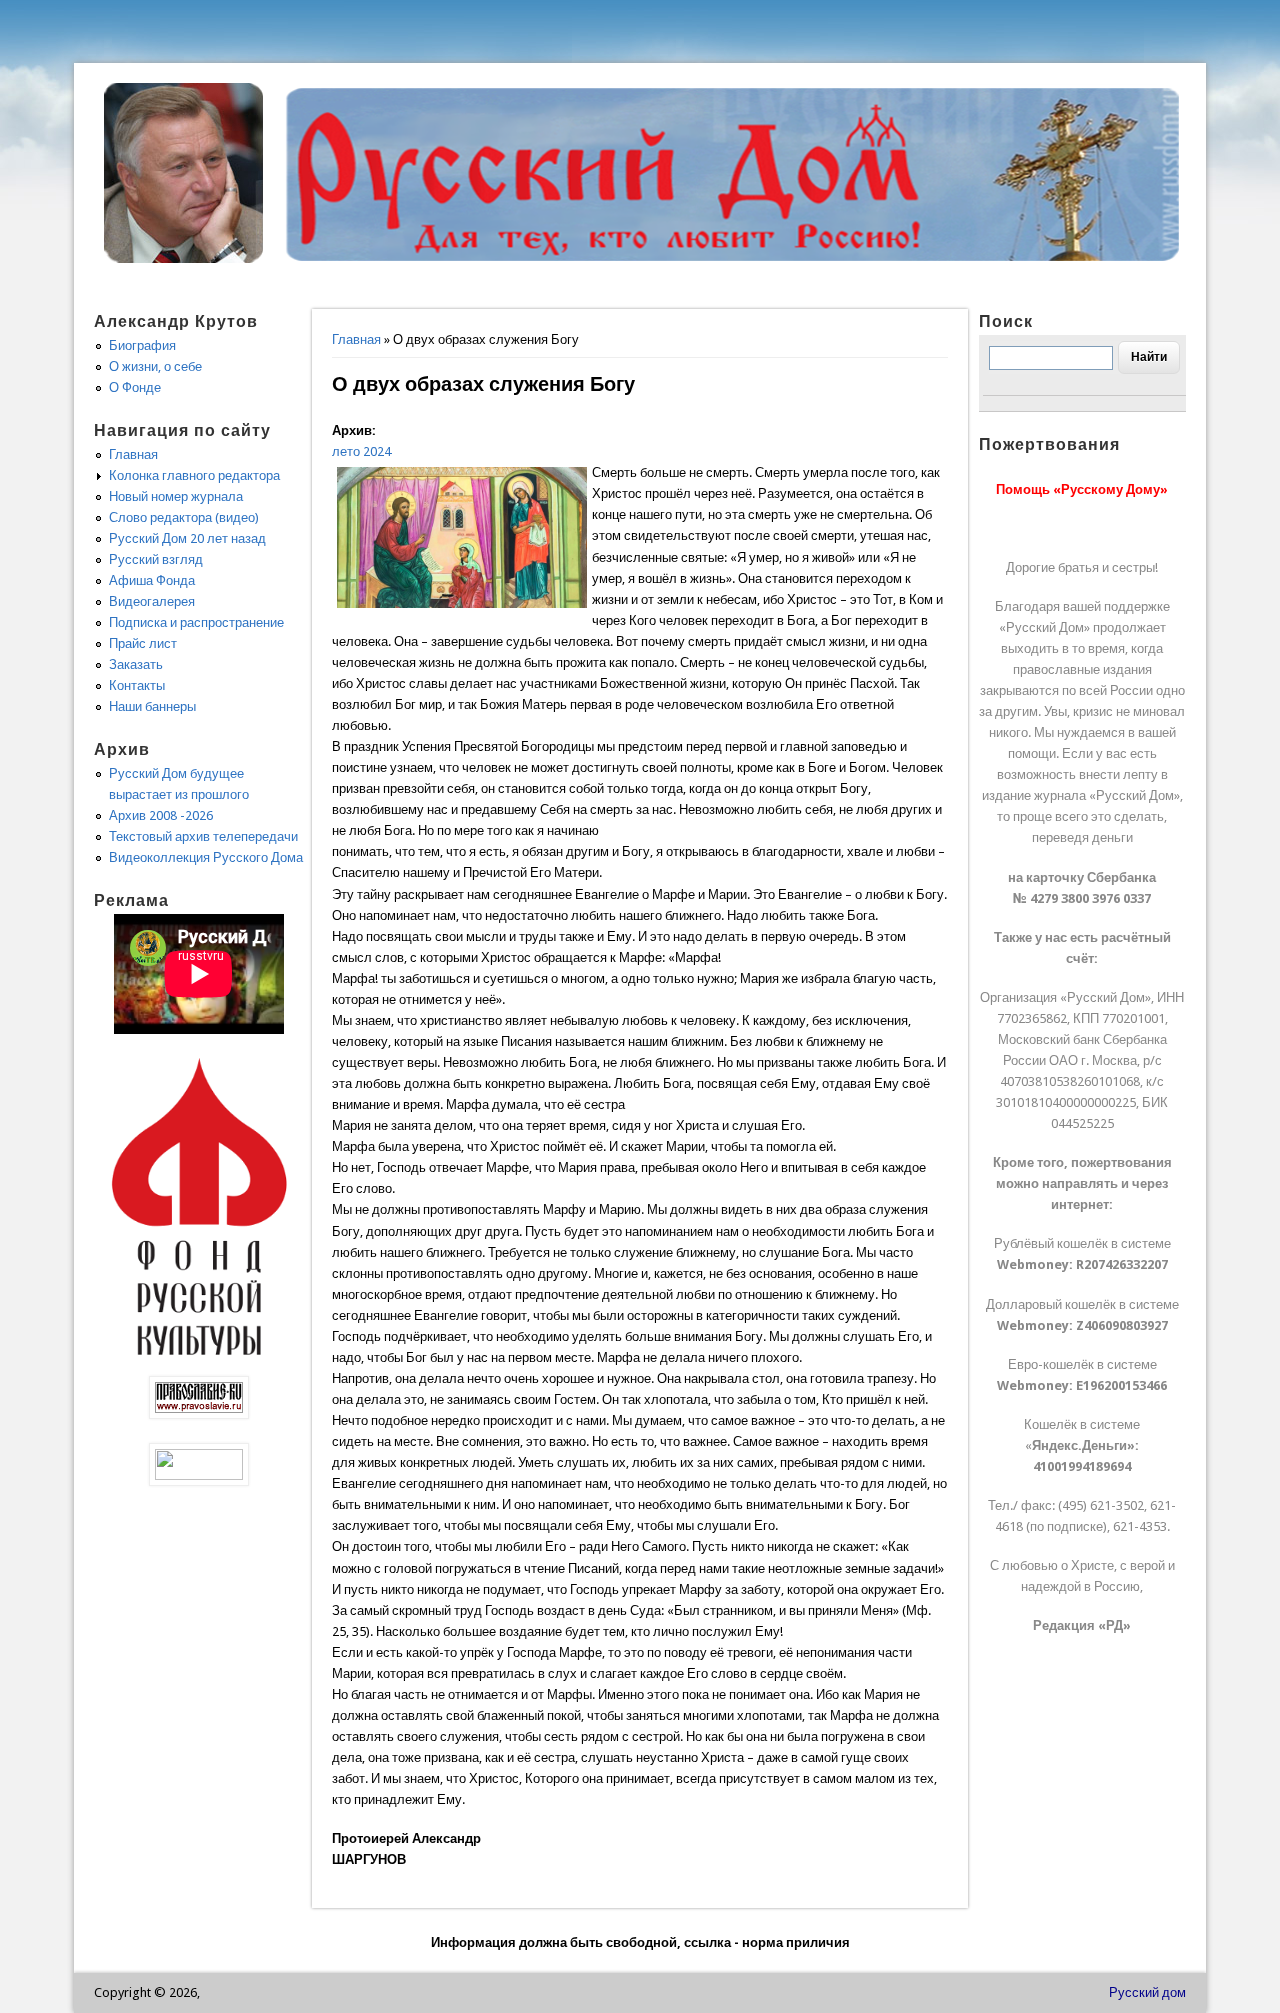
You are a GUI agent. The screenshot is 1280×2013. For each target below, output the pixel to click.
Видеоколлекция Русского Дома (206, 857)
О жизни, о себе (155, 366)
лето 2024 (361, 451)
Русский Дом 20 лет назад (187, 538)
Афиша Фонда (152, 580)
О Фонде (135, 387)
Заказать (136, 664)
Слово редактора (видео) (184, 517)
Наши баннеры (152, 706)
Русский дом (1147, 1992)
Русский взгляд (156, 559)
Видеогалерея (152, 601)
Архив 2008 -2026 (161, 815)
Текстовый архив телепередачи (203, 836)
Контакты (137, 685)
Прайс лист (143, 643)
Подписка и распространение (196, 622)
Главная (356, 339)
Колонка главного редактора (194, 475)
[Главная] (184, 258)
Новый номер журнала (176, 496)
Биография (142, 345)
